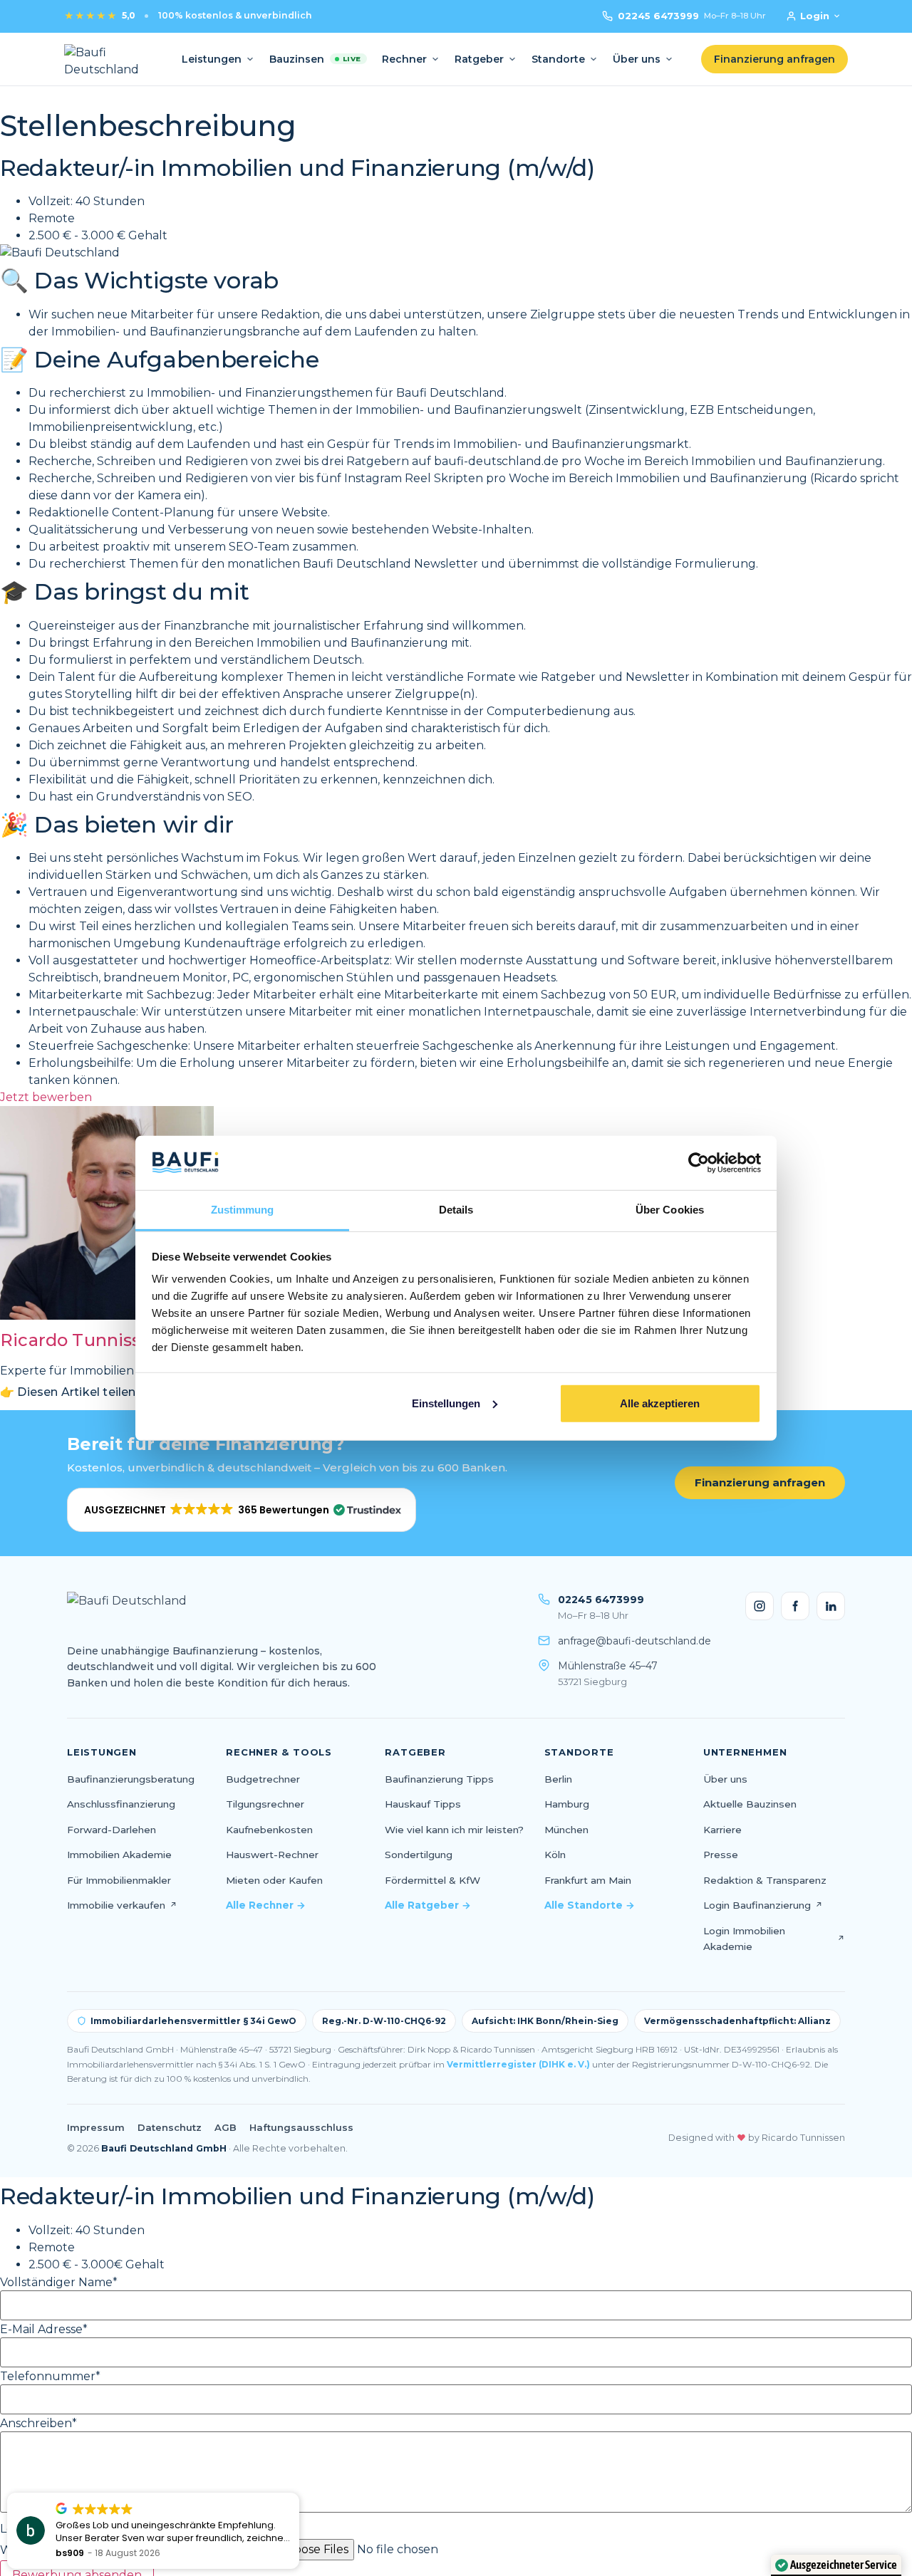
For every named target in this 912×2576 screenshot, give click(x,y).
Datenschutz (170, 2127)
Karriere (722, 1830)
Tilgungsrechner (265, 1804)
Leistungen (212, 59)
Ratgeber (479, 59)
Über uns (637, 59)
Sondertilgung (419, 1855)
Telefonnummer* (50, 2377)
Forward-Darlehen (112, 1830)
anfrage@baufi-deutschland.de (634, 1641)
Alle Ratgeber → (428, 1905)
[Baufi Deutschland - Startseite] (109, 59)
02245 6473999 (692, 16)
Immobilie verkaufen (122, 1905)
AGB (226, 2127)
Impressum (96, 2127)
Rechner (404, 59)
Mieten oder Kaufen (274, 1880)
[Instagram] (760, 1606)
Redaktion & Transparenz (765, 1880)
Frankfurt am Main (588, 1880)
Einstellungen (446, 1403)
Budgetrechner (263, 1779)
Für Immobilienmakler (119, 1880)
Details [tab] (456, 1210)
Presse (721, 1855)
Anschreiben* (38, 2424)
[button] (242, 1510)
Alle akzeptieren (660, 1403)
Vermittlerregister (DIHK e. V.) (518, 2064)
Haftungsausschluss (301, 2127)
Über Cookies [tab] (670, 1210)
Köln (555, 1855)
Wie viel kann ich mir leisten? (454, 1830)
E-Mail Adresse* (44, 2330)
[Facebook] (795, 1606)
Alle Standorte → (590, 1905)
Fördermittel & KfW (432, 1880)
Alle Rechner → (266, 1905)
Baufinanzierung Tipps (439, 1779)
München (566, 1830)
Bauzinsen (315, 59)
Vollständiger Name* (59, 2283)
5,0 (99, 16)
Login (815, 16)
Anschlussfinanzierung (121, 1804)
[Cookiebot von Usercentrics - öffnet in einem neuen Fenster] (699, 1163)
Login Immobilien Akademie (774, 1939)
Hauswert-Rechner (272, 1855)
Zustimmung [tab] (243, 1210)
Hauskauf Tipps (423, 1804)
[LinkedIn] (831, 1606)
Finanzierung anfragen (760, 1482)
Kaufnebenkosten (269, 1830)
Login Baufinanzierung (763, 1905)
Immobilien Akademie (119, 1855)
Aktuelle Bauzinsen (750, 1804)
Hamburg (567, 1804)
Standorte (558, 59)
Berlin (558, 1779)
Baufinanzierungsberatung (131, 1779)
